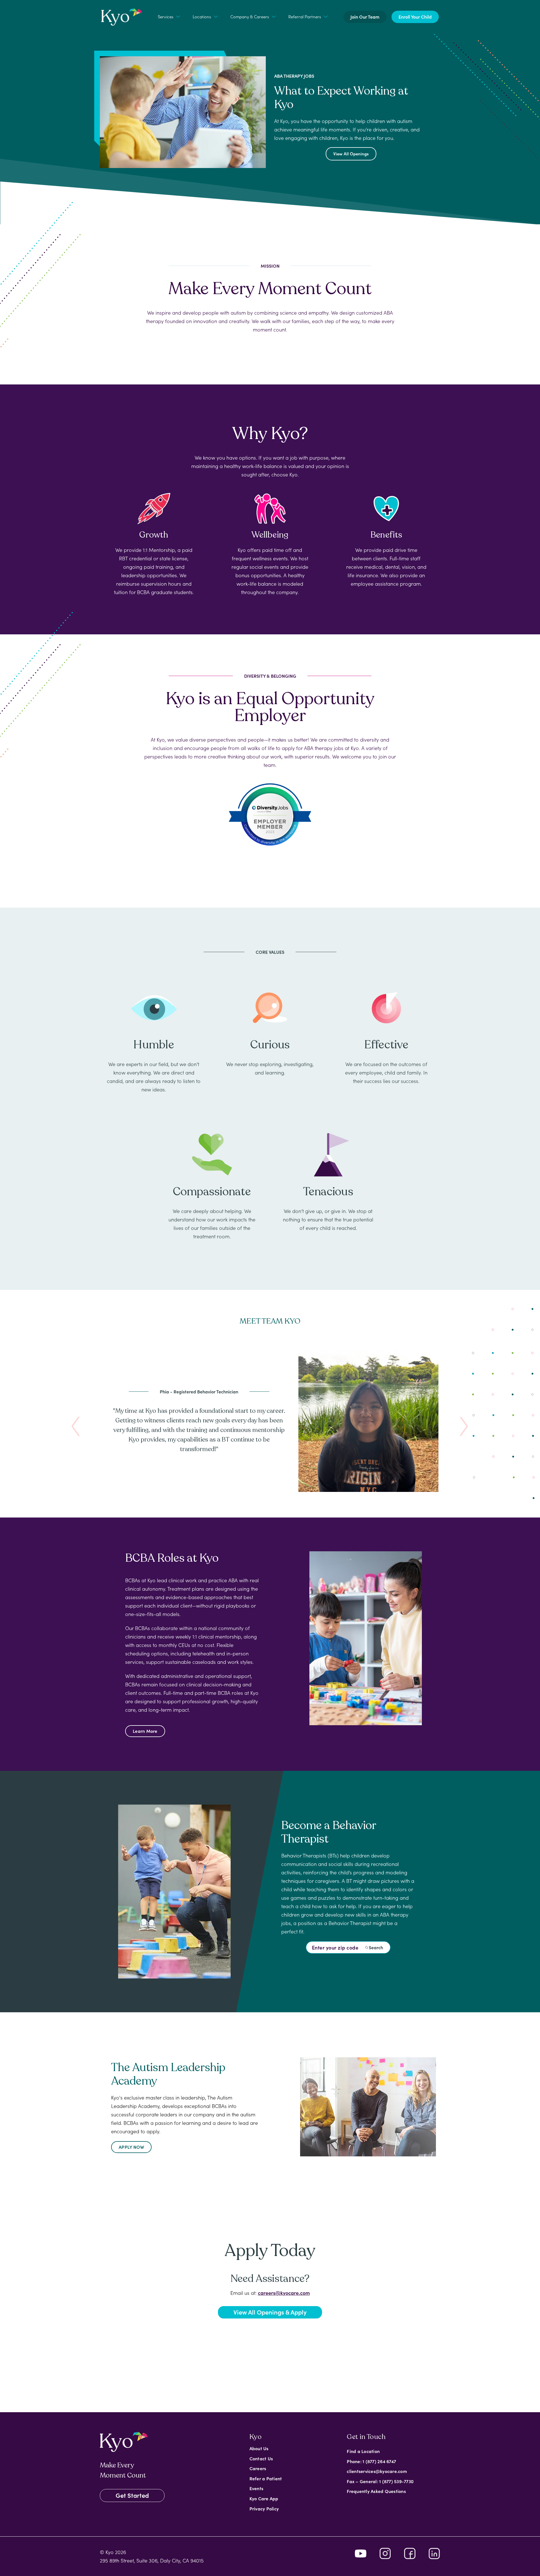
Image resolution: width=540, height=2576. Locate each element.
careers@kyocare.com (284, 2293)
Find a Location (363, 2451)
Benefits (386, 535)
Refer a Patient (266, 2478)
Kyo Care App (264, 2498)
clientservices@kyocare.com (377, 2471)
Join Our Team (365, 17)
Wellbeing (270, 535)
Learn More (145, 1731)
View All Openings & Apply (270, 2312)
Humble (154, 1045)
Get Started (132, 2495)
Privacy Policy (264, 2508)
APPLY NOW (131, 2147)
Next (464, 1427)
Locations (202, 16)
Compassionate (212, 1192)
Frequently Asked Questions (376, 2491)
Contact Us (261, 2458)
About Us (259, 2448)
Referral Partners (305, 16)
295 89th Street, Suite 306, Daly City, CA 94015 (152, 2560)
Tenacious (328, 1192)
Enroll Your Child (415, 17)
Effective (386, 1045)
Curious (270, 1045)
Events (256, 2488)
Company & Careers (250, 16)
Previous (76, 1427)
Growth (154, 535)
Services (166, 16)
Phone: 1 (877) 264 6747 (371, 2461)
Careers (258, 2468)
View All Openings (351, 154)
